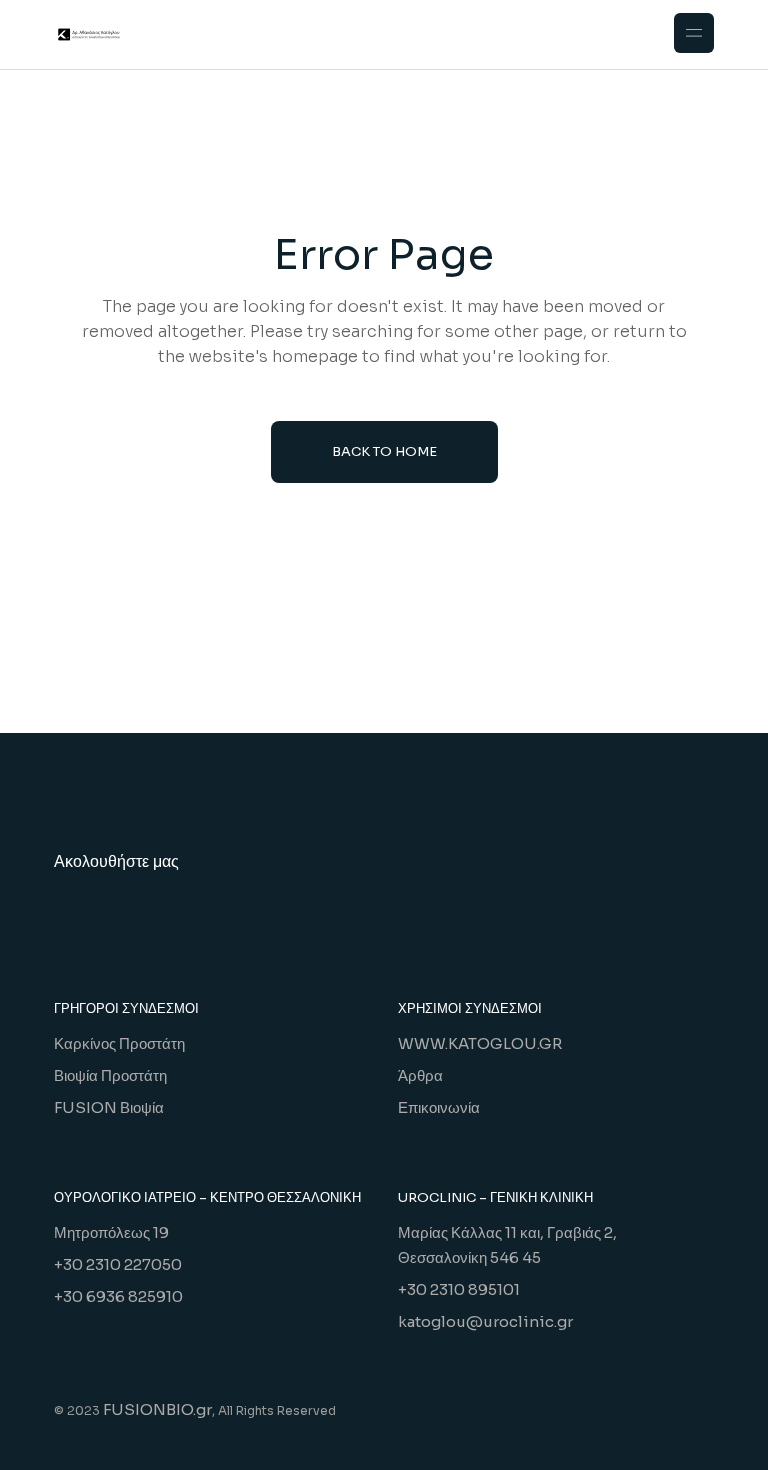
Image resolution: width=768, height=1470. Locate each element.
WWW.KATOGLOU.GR (480, 1043)
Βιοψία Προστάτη (110, 1075)
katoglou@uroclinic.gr (485, 1321)
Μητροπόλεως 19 (111, 1232)
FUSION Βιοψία (109, 1107)
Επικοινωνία (439, 1107)
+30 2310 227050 (118, 1264)
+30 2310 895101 (459, 1289)
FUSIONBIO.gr (157, 1409)
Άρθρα (420, 1075)
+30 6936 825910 (118, 1296)
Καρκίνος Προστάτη (119, 1043)
